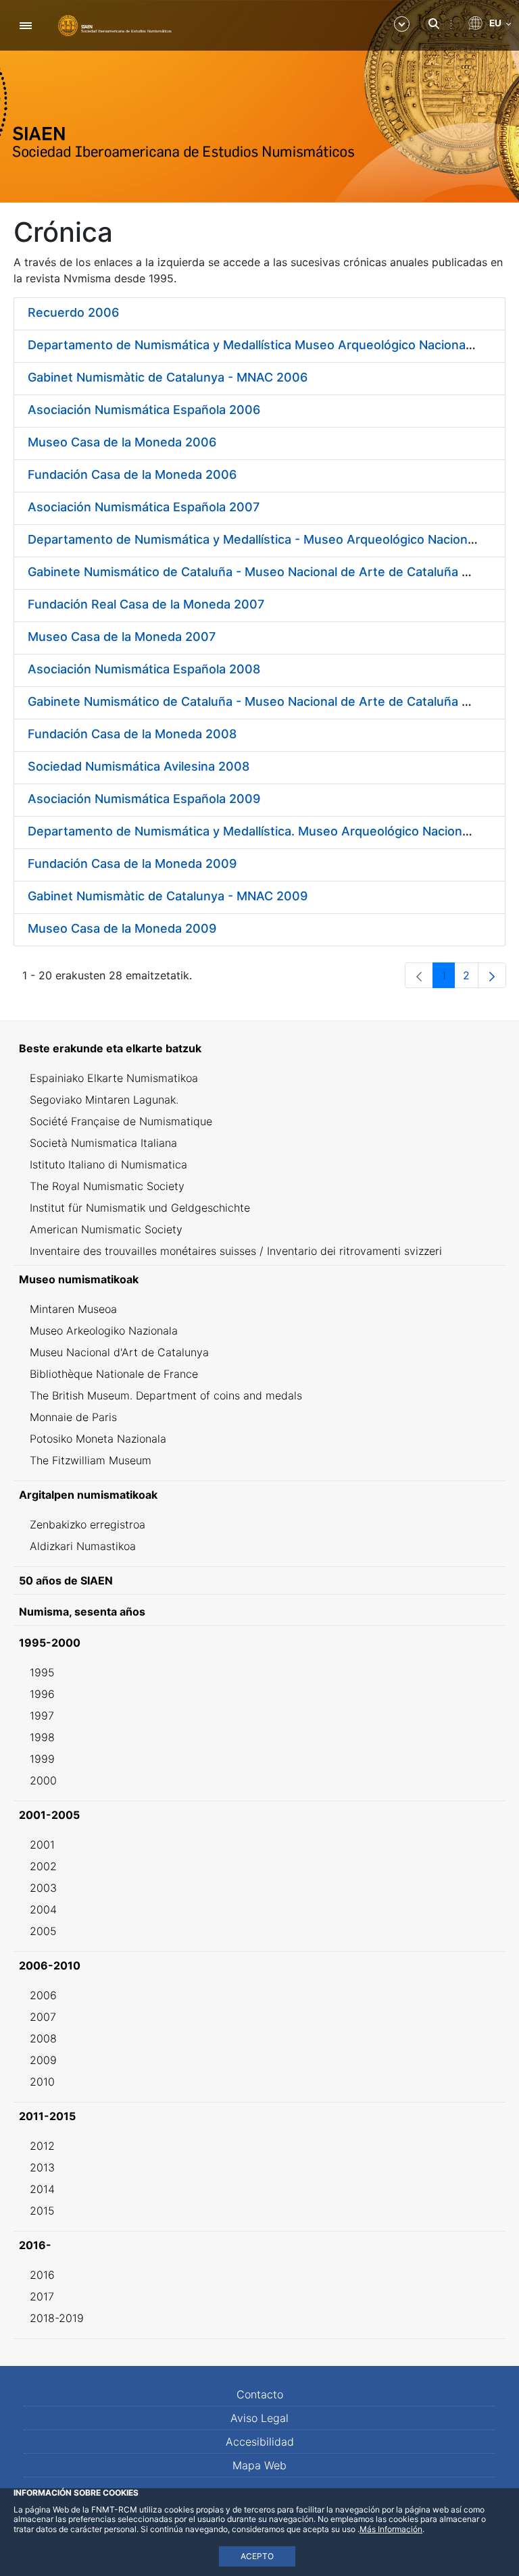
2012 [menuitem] (42, 2146)
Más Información (391, 2529)
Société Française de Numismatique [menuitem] (121, 1121)
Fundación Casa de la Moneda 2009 (132, 864)
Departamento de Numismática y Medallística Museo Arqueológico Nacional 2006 (265, 345)
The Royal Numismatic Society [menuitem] (107, 1186)
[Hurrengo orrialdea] (492, 975)
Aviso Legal (259, 2418)
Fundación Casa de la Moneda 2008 (132, 734)
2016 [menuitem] (42, 2275)
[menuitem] (259, 1048)
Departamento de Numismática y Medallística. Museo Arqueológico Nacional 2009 (267, 831)
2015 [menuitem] (42, 2211)
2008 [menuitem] (43, 2038)
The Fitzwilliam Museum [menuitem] (91, 1460)
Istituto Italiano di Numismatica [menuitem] (108, 1164)
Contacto (260, 2394)
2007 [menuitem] (43, 2017)
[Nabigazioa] (25, 25)
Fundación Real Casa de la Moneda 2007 (146, 604)
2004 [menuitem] (43, 1909)
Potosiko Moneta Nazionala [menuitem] (98, 1439)
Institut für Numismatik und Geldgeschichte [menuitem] (140, 1208)
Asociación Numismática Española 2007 (144, 507)
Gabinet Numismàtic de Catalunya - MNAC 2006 (168, 377)
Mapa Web (259, 2465)
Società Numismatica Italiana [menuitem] (103, 1143)
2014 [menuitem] (42, 2189)
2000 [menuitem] (43, 1780)
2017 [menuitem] (42, 2296)
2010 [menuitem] (42, 2082)
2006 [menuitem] (43, 1995)
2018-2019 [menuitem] (57, 2318)
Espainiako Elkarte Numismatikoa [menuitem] (114, 1078)
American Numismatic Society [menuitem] (106, 1229)
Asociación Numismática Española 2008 (144, 669)
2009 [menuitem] (43, 2060)
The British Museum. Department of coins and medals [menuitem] (166, 1395)
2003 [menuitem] (43, 1888)
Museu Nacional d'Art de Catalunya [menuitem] (119, 1352)
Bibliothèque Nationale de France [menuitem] (114, 1374)
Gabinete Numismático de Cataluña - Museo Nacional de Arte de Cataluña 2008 (260, 701)
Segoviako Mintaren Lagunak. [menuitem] (104, 1100)
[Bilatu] (434, 24)
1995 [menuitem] (42, 1672)
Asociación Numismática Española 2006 (144, 410)
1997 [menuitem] (42, 1716)
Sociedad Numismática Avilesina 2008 (139, 766)
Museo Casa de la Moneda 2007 (122, 637)
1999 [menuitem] (42, 1759)
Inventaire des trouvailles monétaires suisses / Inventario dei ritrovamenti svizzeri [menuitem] (236, 1251)
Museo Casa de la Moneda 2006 (122, 442)
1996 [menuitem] (42, 1694)
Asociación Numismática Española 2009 (144, 799)
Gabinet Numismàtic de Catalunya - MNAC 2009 (168, 896)
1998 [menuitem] (42, 1737)
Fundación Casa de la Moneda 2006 (132, 474)
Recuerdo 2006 (73, 312)
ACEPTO (257, 2556)
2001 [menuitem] (42, 1845)
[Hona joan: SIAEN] (115, 25)
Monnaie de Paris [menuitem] (73, 1417)
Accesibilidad (260, 2442)
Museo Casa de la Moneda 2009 (122, 928)
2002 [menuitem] (43, 1866)
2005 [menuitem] (43, 1931)
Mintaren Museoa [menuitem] (73, 1309)
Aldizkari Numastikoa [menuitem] (83, 1546)
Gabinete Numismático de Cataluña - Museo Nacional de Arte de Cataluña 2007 (260, 572)
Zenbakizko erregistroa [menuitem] (88, 1524)
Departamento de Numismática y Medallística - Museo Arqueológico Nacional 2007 (269, 539)
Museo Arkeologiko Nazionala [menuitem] (104, 1331)
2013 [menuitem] (42, 2167)
